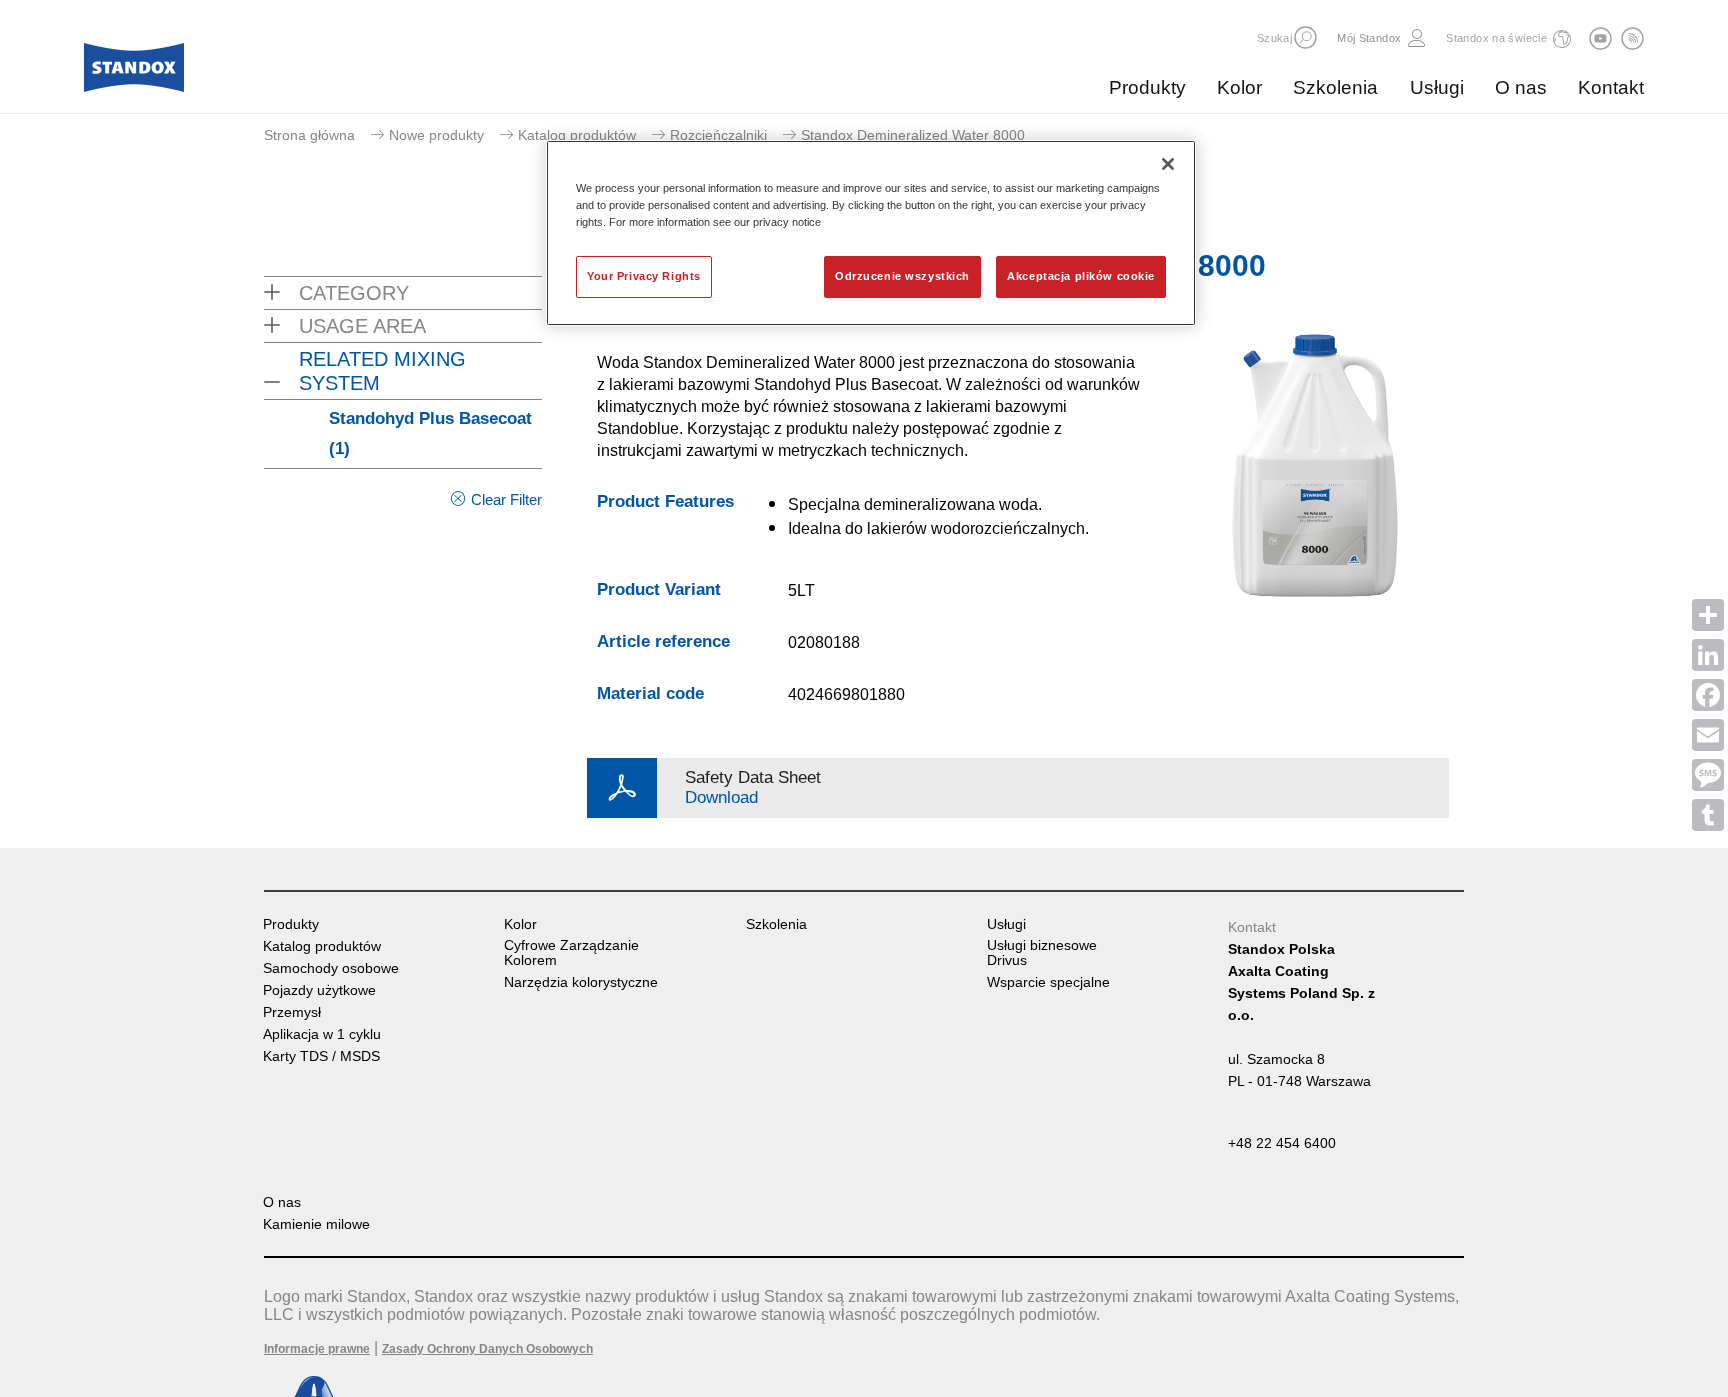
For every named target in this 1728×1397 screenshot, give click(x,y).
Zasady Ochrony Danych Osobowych (487, 1349)
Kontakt (1611, 87)
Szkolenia (1335, 87)
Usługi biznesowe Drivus (1042, 953)
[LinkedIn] (1708, 655)
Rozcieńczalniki (718, 135)
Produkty (1147, 87)
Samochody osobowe (331, 968)
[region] (871, 233)
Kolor (1239, 87)
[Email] (1708, 735)
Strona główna (309, 135)
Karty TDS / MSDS (321, 1056)
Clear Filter (506, 499)
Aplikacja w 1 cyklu (322, 1034)
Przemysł (292, 1012)
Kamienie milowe (316, 1224)
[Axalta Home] (134, 73)
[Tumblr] (1708, 815)
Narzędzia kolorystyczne (581, 982)
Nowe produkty (436, 135)
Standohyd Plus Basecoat (430, 433)
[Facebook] (1708, 695)
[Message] (1708, 775)
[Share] (1708, 615)
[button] (1305, 37)
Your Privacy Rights (644, 276)
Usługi (1437, 87)
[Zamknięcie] (1168, 164)
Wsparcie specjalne (1048, 982)
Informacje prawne (317, 1349)
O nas (1521, 87)
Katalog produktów (577, 135)
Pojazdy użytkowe (319, 990)
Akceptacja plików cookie (1081, 276)
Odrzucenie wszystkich (902, 276)
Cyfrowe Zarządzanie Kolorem (571, 953)
